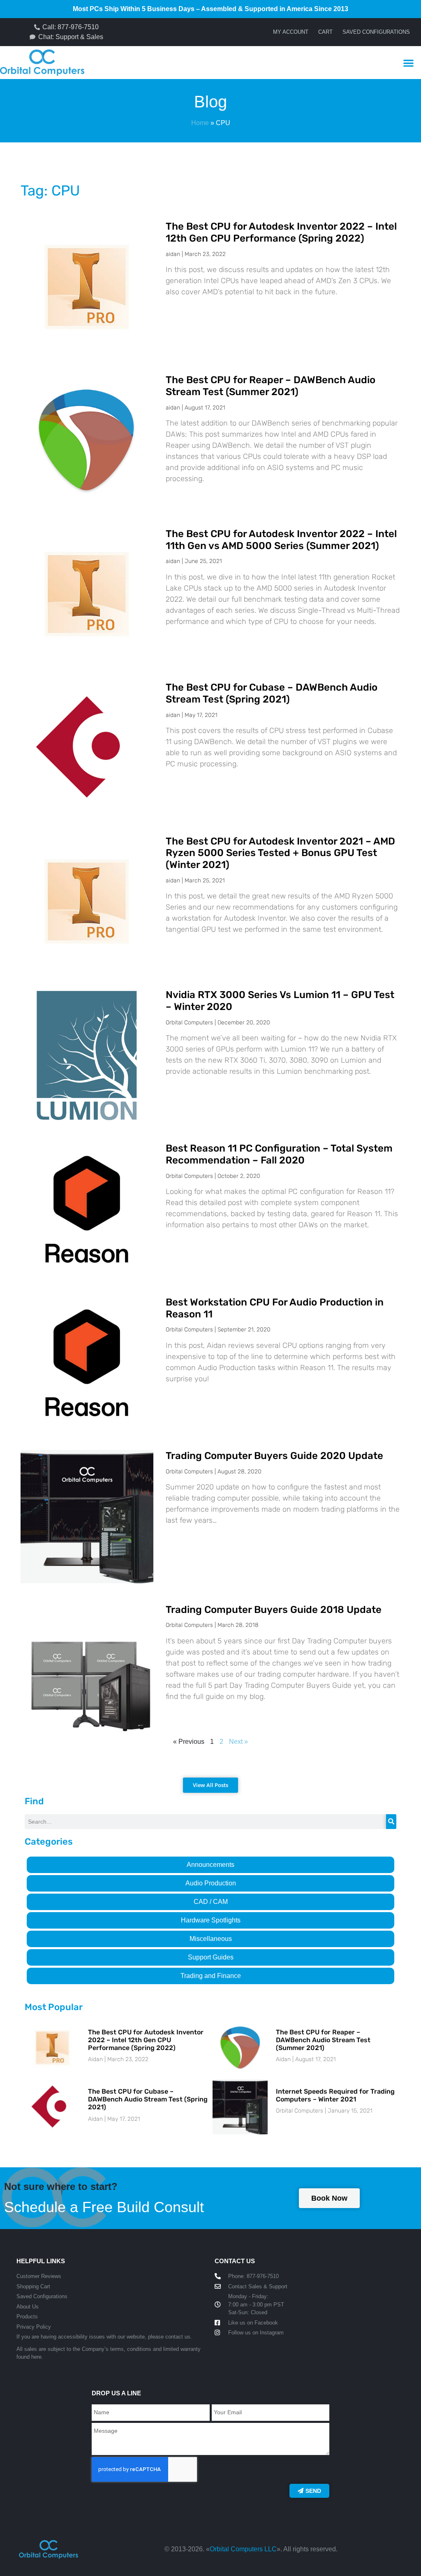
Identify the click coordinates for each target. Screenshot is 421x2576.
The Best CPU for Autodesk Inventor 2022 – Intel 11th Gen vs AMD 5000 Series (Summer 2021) (281, 540)
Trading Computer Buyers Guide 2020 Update (274, 1456)
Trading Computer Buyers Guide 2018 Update (274, 1610)
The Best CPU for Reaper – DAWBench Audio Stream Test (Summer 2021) (271, 386)
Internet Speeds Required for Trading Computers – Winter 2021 (335, 2095)
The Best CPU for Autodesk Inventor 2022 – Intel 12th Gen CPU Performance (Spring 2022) (281, 232)
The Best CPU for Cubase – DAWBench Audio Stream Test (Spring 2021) (272, 693)
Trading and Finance (211, 1976)
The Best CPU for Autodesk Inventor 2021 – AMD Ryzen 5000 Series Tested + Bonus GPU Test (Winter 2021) (280, 853)
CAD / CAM (211, 1902)
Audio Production (211, 1883)
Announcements (210, 1865)
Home (200, 123)
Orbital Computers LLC (243, 2549)
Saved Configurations (376, 32)
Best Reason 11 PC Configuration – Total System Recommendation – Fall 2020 (279, 1154)
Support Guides (211, 1957)
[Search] (391, 1822)
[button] (408, 63)
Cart (325, 32)
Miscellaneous (211, 1939)
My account (291, 32)
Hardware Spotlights (211, 1920)
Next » (238, 1742)
